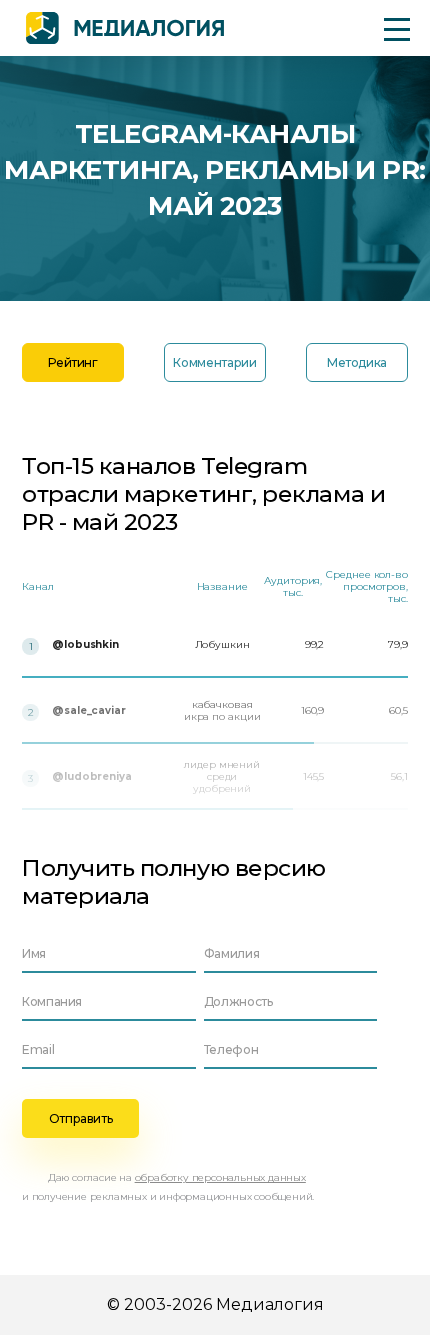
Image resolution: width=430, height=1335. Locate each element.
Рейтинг (72, 362)
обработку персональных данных (220, 1177)
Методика (357, 362)
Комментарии (214, 362)
